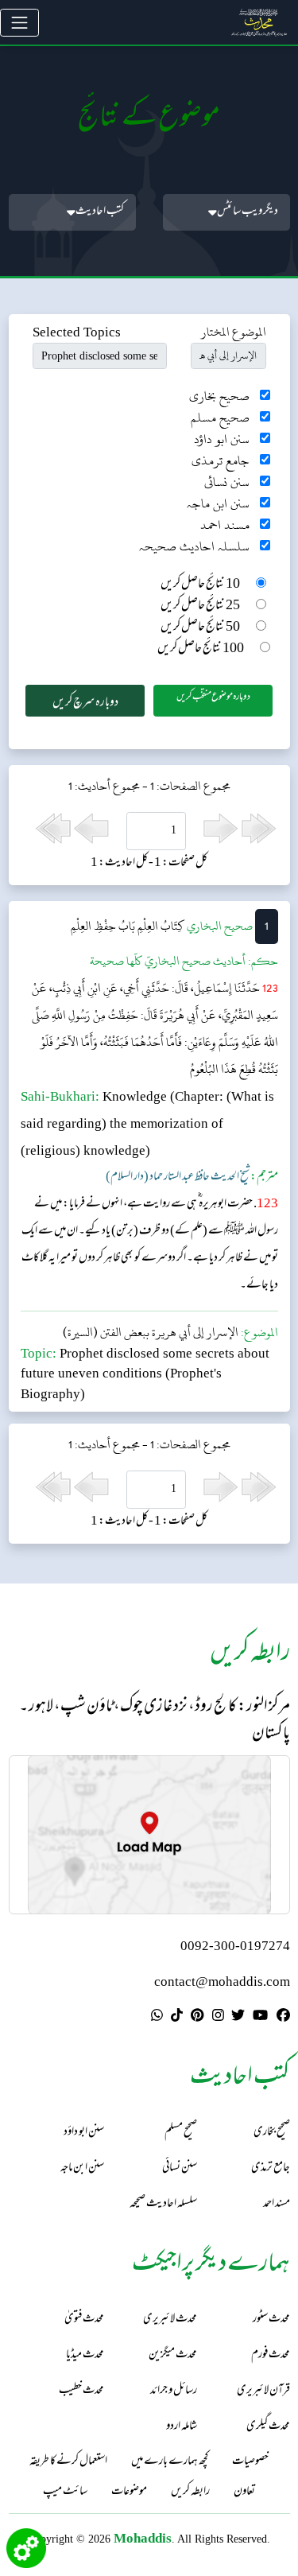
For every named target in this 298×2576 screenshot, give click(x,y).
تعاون (244, 2492)
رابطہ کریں (190, 2492)
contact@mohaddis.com (222, 1983)
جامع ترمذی (221, 461)
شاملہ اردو (182, 2427)
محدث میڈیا (85, 2355)
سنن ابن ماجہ (218, 504)
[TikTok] (177, 2018)
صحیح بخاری (219, 396)
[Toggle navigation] (19, 23)
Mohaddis (143, 2538)
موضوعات (129, 2492)
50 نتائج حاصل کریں (200, 628)
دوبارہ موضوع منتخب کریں (213, 697)
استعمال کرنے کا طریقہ (68, 2462)
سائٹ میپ (65, 2492)
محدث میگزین (173, 2355)
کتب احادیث (100, 212)
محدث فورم (271, 2355)
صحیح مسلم (220, 418)
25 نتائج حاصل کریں (200, 606)
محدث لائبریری (170, 2320)
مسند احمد (225, 525)
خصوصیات (250, 2462)
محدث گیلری (268, 2427)
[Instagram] (218, 2018)
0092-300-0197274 (235, 1947)
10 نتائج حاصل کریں (200, 585)
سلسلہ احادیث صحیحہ (194, 547)
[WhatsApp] (157, 2018)
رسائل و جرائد (174, 2391)
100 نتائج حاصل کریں (201, 649)
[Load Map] (149, 1835)
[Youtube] (260, 2018)
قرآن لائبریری (263, 2391)
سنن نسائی (227, 482)
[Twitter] (238, 2018)
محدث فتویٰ (84, 2320)
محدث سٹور (271, 2320)
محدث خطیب (81, 2391)
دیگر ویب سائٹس (248, 212)
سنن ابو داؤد (222, 439)
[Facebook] (283, 2018)
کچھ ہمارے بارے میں (170, 2462)
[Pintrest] (197, 2018)
